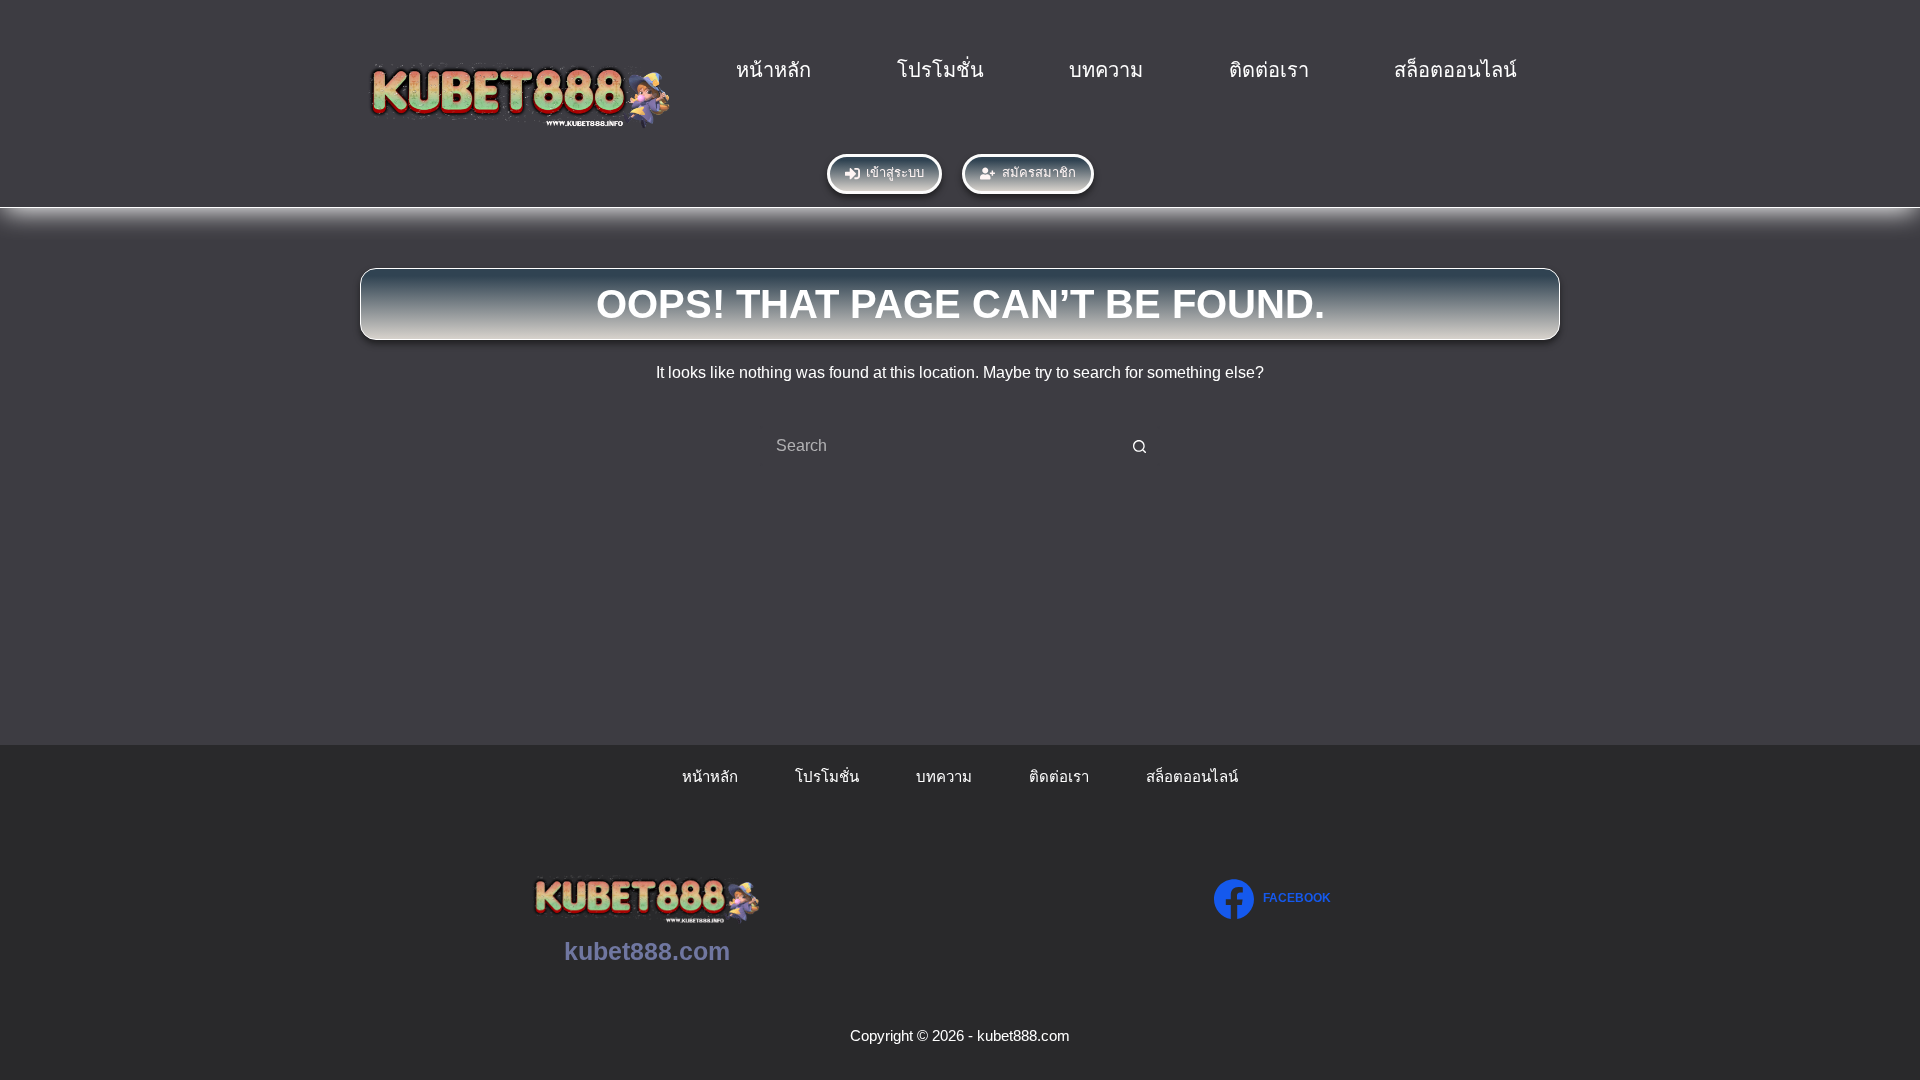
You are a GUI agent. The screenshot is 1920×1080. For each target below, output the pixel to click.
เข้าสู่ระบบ (895, 172)
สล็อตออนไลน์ (1455, 70)
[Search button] (1140, 446)
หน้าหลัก (773, 70)
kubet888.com (647, 951)
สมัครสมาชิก (1039, 172)
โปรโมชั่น (940, 70)
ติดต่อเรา (1269, 70)
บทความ (1106, 70)
